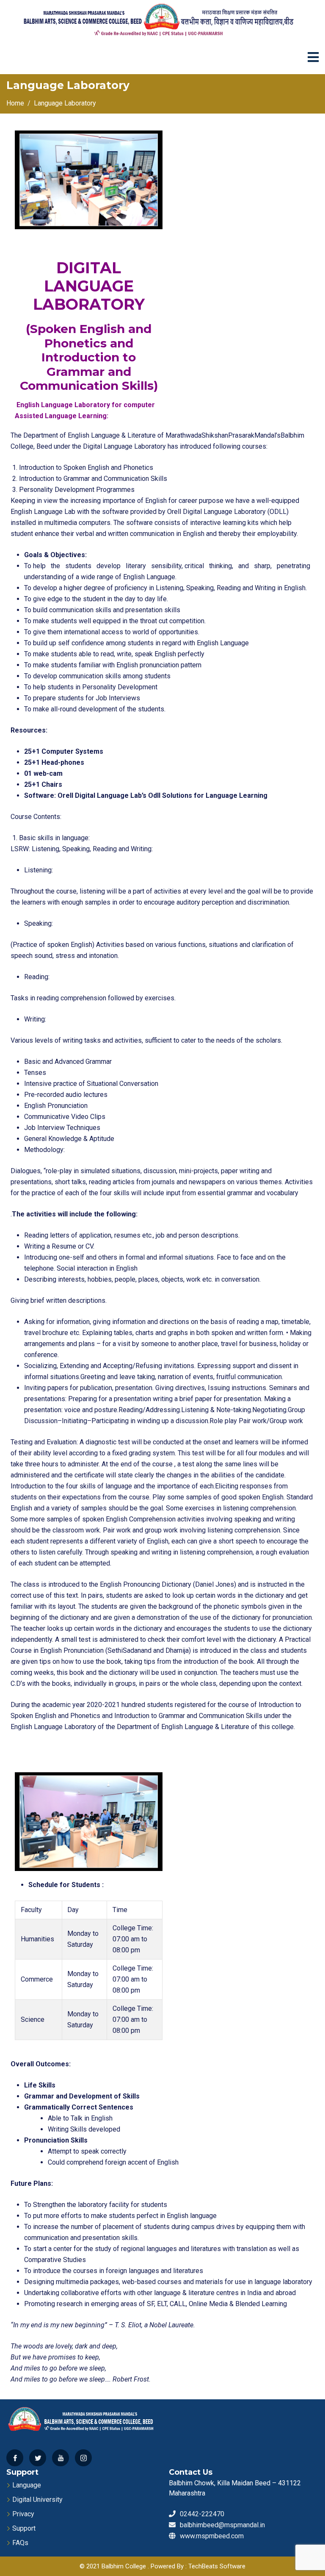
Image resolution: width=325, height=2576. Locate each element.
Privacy (23, 2514)
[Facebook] (15, 2458)
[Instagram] (83, 2458)
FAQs (20, 2543)
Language (27, 2485)
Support (24, 2528)
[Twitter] (38, 2458)
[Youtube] (61, 2458)
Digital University (37, 2500)
